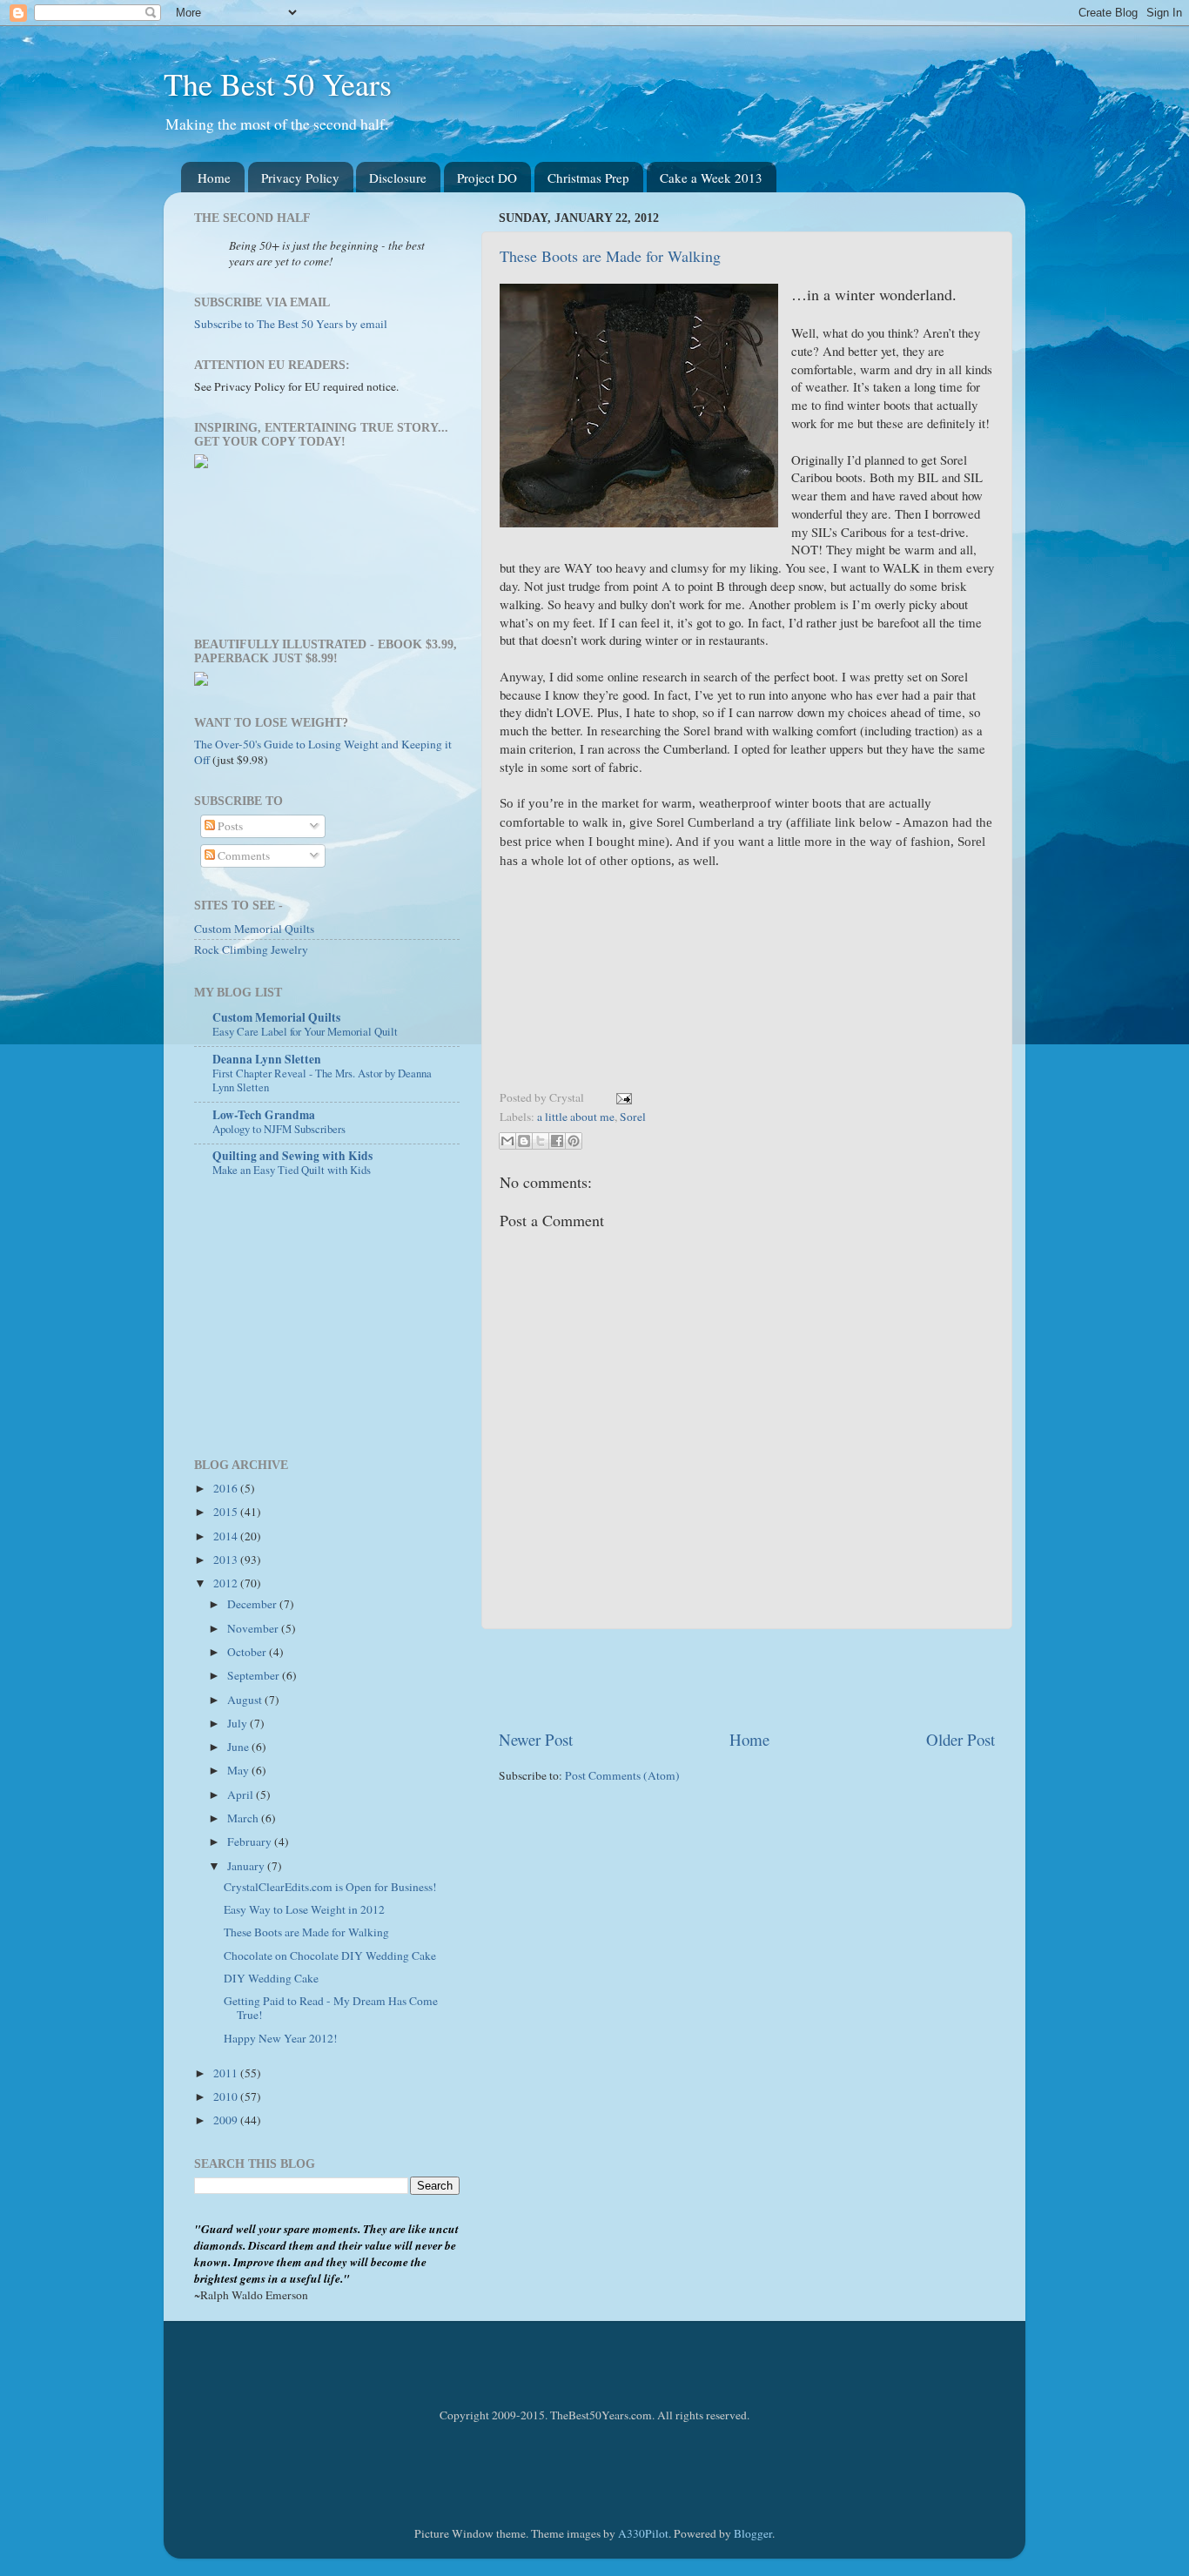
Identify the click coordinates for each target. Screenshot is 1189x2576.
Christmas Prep (588, 178)
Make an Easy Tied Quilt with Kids (292, 1170)
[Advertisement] (747, 1679)
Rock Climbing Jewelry (251, 949)
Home (214, 178)
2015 (227, 1512)
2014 (227, 1536)
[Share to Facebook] (557, 1141)
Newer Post (536, 1739)
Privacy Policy (300, 178)
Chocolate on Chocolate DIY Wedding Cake (330, 1955)
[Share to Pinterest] (574, 1141)
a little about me (576, 1117)
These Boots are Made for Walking (610, 256)
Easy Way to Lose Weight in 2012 (304, 1909)
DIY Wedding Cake (271, 1978)
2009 (227, 2120)
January (247, 1866)
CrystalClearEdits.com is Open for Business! (330, 1887)
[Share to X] (541, 1141)
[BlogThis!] (524, 1141)
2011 (227, 2073)
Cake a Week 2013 (711, 178)
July (238, 1723)
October (248, 1652)
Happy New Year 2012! (281, 2038)
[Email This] (507, 1141)
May (239, 1770)
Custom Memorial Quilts (254, 929)
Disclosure (398, 178)
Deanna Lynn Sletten (267, 1059)
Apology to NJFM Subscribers (279, 1129)
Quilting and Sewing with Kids (292, 1156)
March (244, 1818)
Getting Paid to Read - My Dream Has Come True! (331, 2008)
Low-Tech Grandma (264, 1115)
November (254, 1628)
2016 (227, 1488)
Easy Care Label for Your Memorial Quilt (305, 1031)
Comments (242, 855)
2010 (227, 2096)
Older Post (961, 1739)
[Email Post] (621, 1097)
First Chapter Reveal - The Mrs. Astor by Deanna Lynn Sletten (322, 1080)
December (253, 1604)
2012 (227, 1583)
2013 (227, 1560)
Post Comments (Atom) (622, 1775)
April (242, 1794)
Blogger (753, 2533)
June (239, 1747)
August (246, 1700)
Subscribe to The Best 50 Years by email (291, 324)
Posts (229, 826)
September (255, 1675)
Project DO (487, 178)
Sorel (633, 1117)
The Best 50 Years (278, 84)
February (251, 1841)
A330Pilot (643, 2533)
